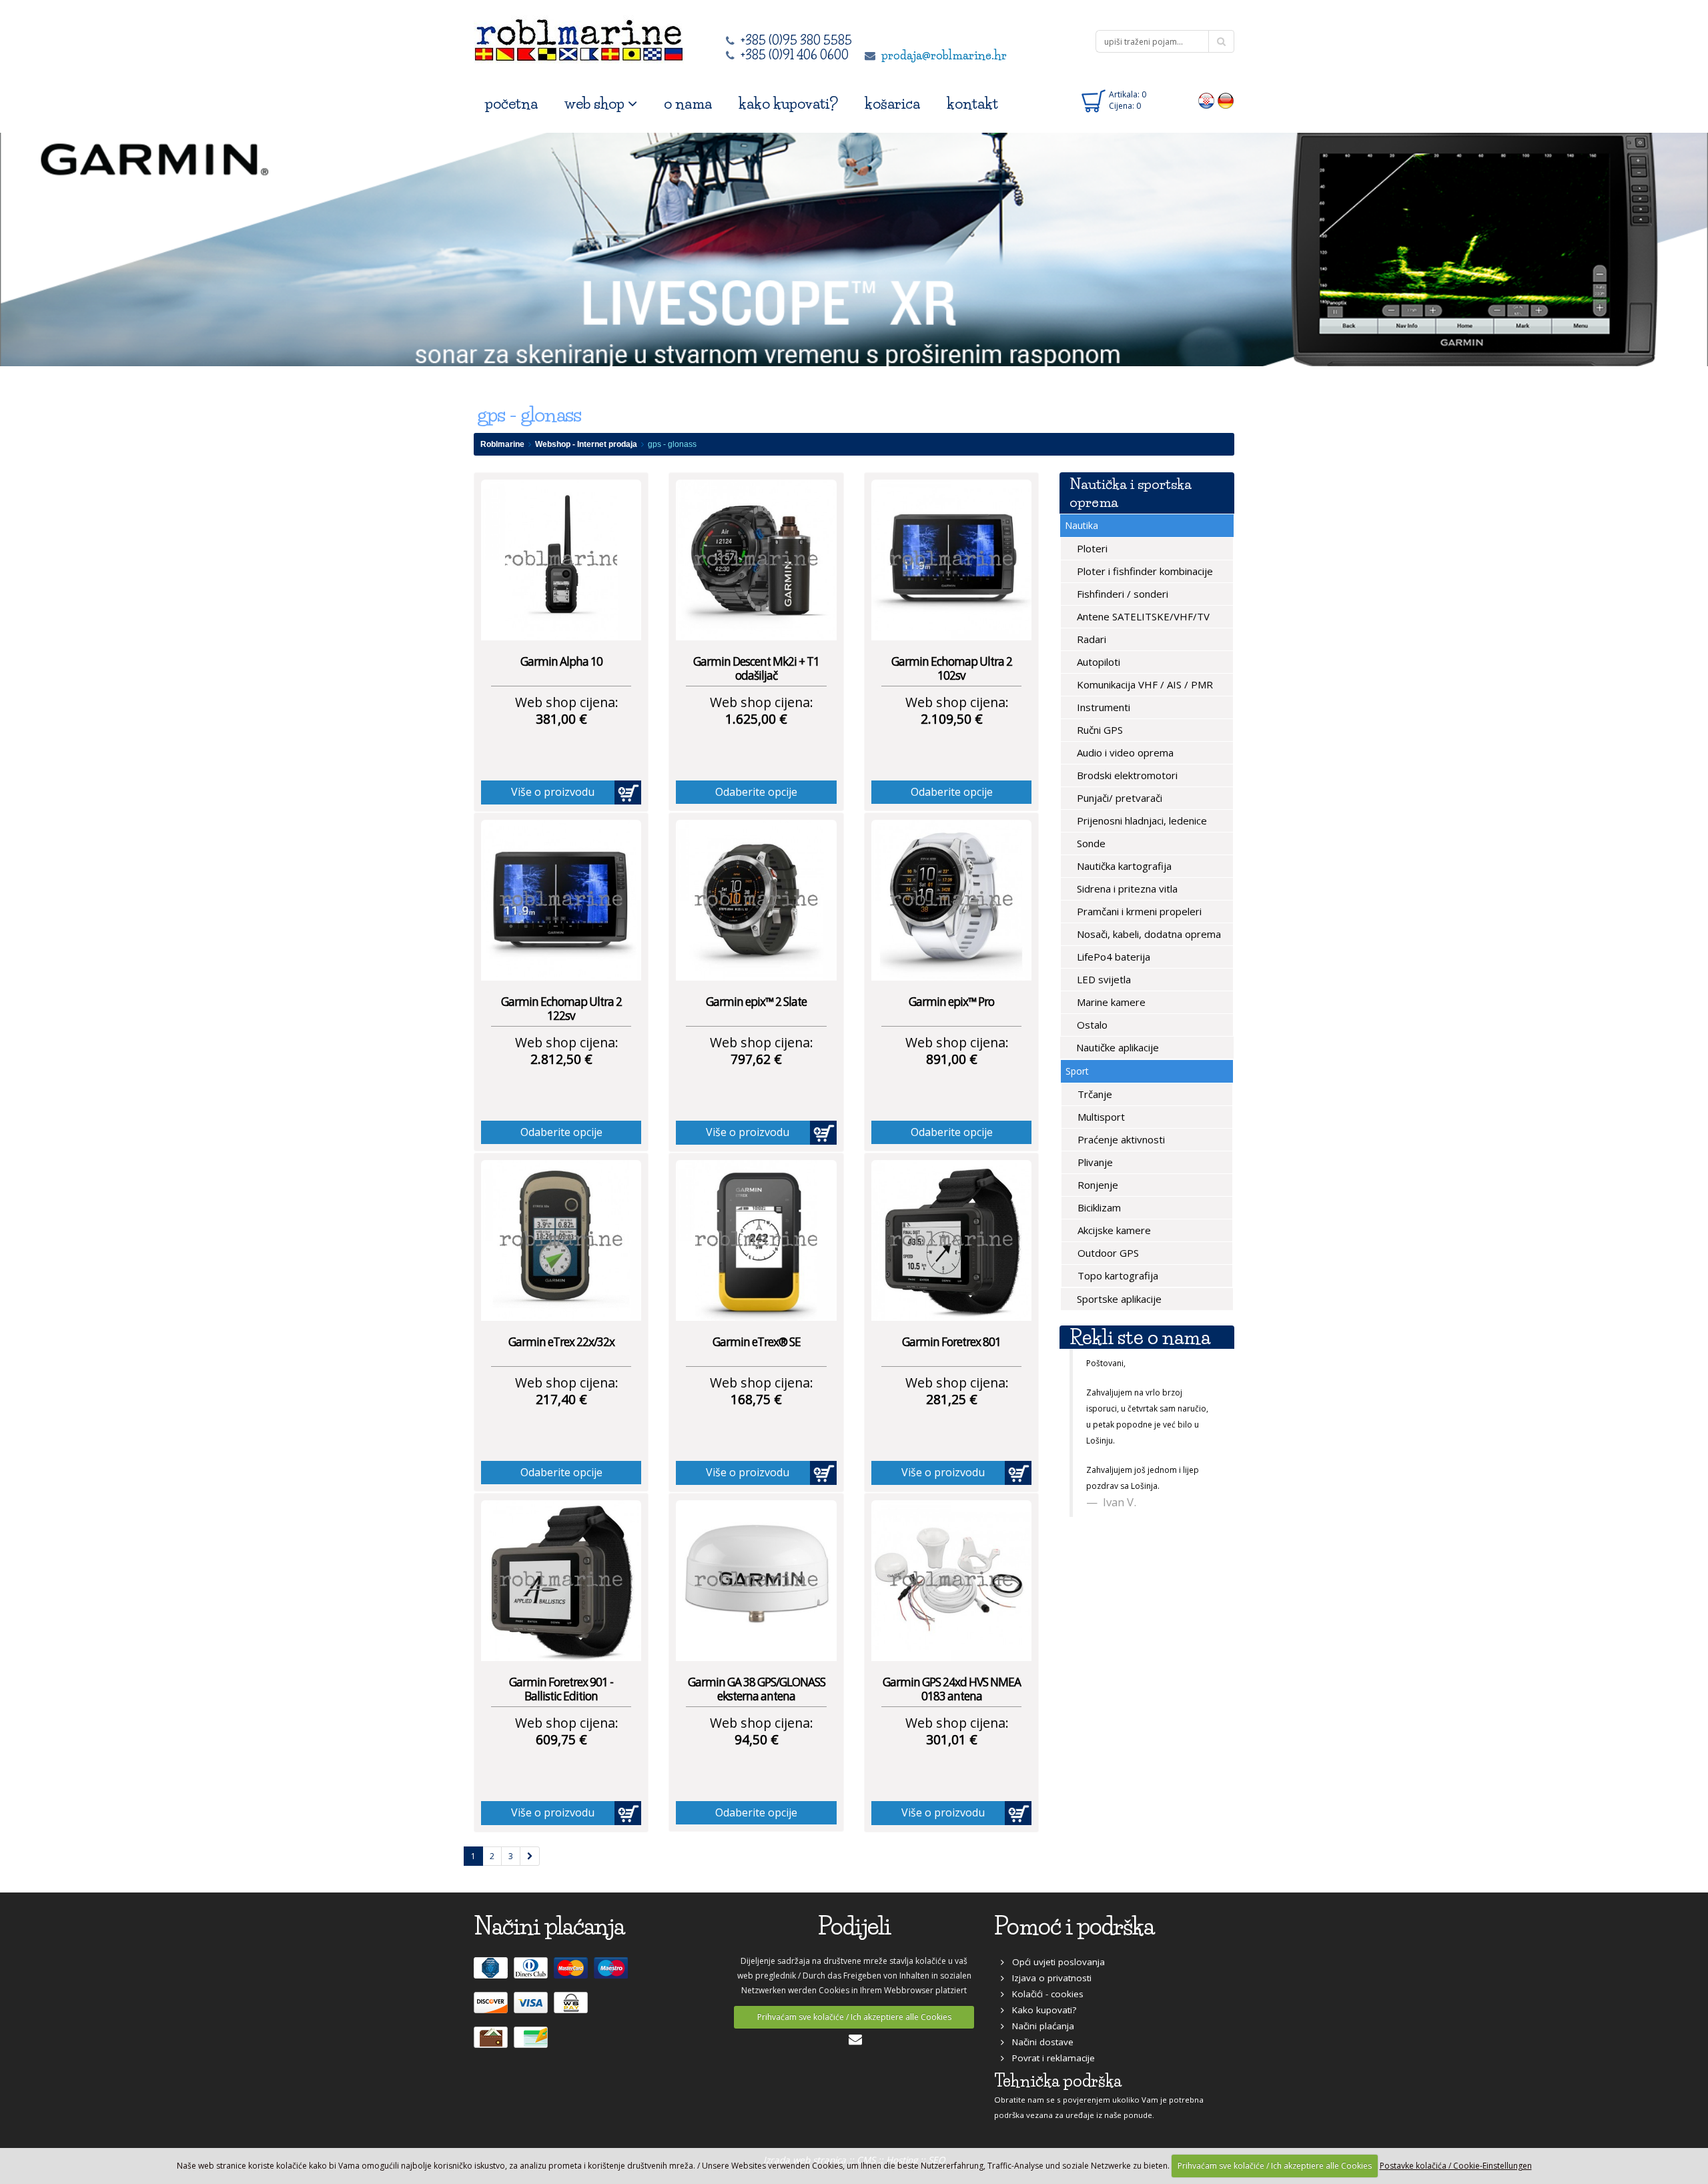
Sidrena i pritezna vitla (1126, 889)
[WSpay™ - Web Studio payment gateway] (572, 2009)
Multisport (1100, 1117)
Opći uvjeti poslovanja (1054, 1962)
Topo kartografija (1117, 1275)
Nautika (1082, 525)
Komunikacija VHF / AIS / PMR (1144, 684)
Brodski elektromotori (1126, 775)
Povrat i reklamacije (1049, 2058)
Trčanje (1094, 1094)
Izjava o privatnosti (1048, 1978)
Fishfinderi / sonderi (1121, 594)
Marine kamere (1110, 1002)
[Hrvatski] (1207, 100)
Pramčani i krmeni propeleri (1138, 911)
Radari (1090, 639)
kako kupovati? (788, 104)
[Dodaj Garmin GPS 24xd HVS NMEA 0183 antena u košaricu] (1018, 1813)
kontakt (972, 104)
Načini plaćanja (1039, 2026)
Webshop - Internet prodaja (586, 444)
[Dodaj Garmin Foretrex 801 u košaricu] (1018, 1473)
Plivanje (1094, 1162)
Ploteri (1091, 548)
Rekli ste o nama (1140, 1337)
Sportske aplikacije (1118, 1299)
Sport (1077, 1071)
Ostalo (1091, 1025)
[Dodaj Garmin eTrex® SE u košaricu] (823, 1473)
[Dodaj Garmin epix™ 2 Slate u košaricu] (823, 1133)
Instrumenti (1102, 707)
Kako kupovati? (1040, 2010)
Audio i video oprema (1124, 752)
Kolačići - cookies (1044, 1994)
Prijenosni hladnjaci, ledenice (1141, 821)
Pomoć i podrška (1074, 1926)
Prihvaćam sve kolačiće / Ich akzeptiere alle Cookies (854, 2017)
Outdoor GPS (1107, 1253)
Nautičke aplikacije (1116, 1047)
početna (511, 104)
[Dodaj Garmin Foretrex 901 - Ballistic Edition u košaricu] (628, 1813)
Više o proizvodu (553, 792)
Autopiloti (1097, 662)
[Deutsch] (1226, 100)
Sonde (1090, 843)
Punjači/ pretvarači (1118, 798)
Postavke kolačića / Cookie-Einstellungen (1456, 2166)
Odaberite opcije (756, 792)
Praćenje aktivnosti (1120, 1139)
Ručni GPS (1099, 730)
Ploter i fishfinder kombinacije (1144, 571)
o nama (688, 104)
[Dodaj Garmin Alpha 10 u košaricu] (628, 792)
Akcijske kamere (1113, 1230)
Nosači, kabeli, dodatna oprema (1148, 934)
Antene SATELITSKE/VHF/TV (1142, 616)
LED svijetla (1103, 979)
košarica (892, 104)
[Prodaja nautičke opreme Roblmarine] (579, 36)
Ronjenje (1097, 1185)
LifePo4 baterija (1112, 957)
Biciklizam (1098, 1207)
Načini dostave (1039, 2042)
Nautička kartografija (1123, 866)
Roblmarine (502, 444)
